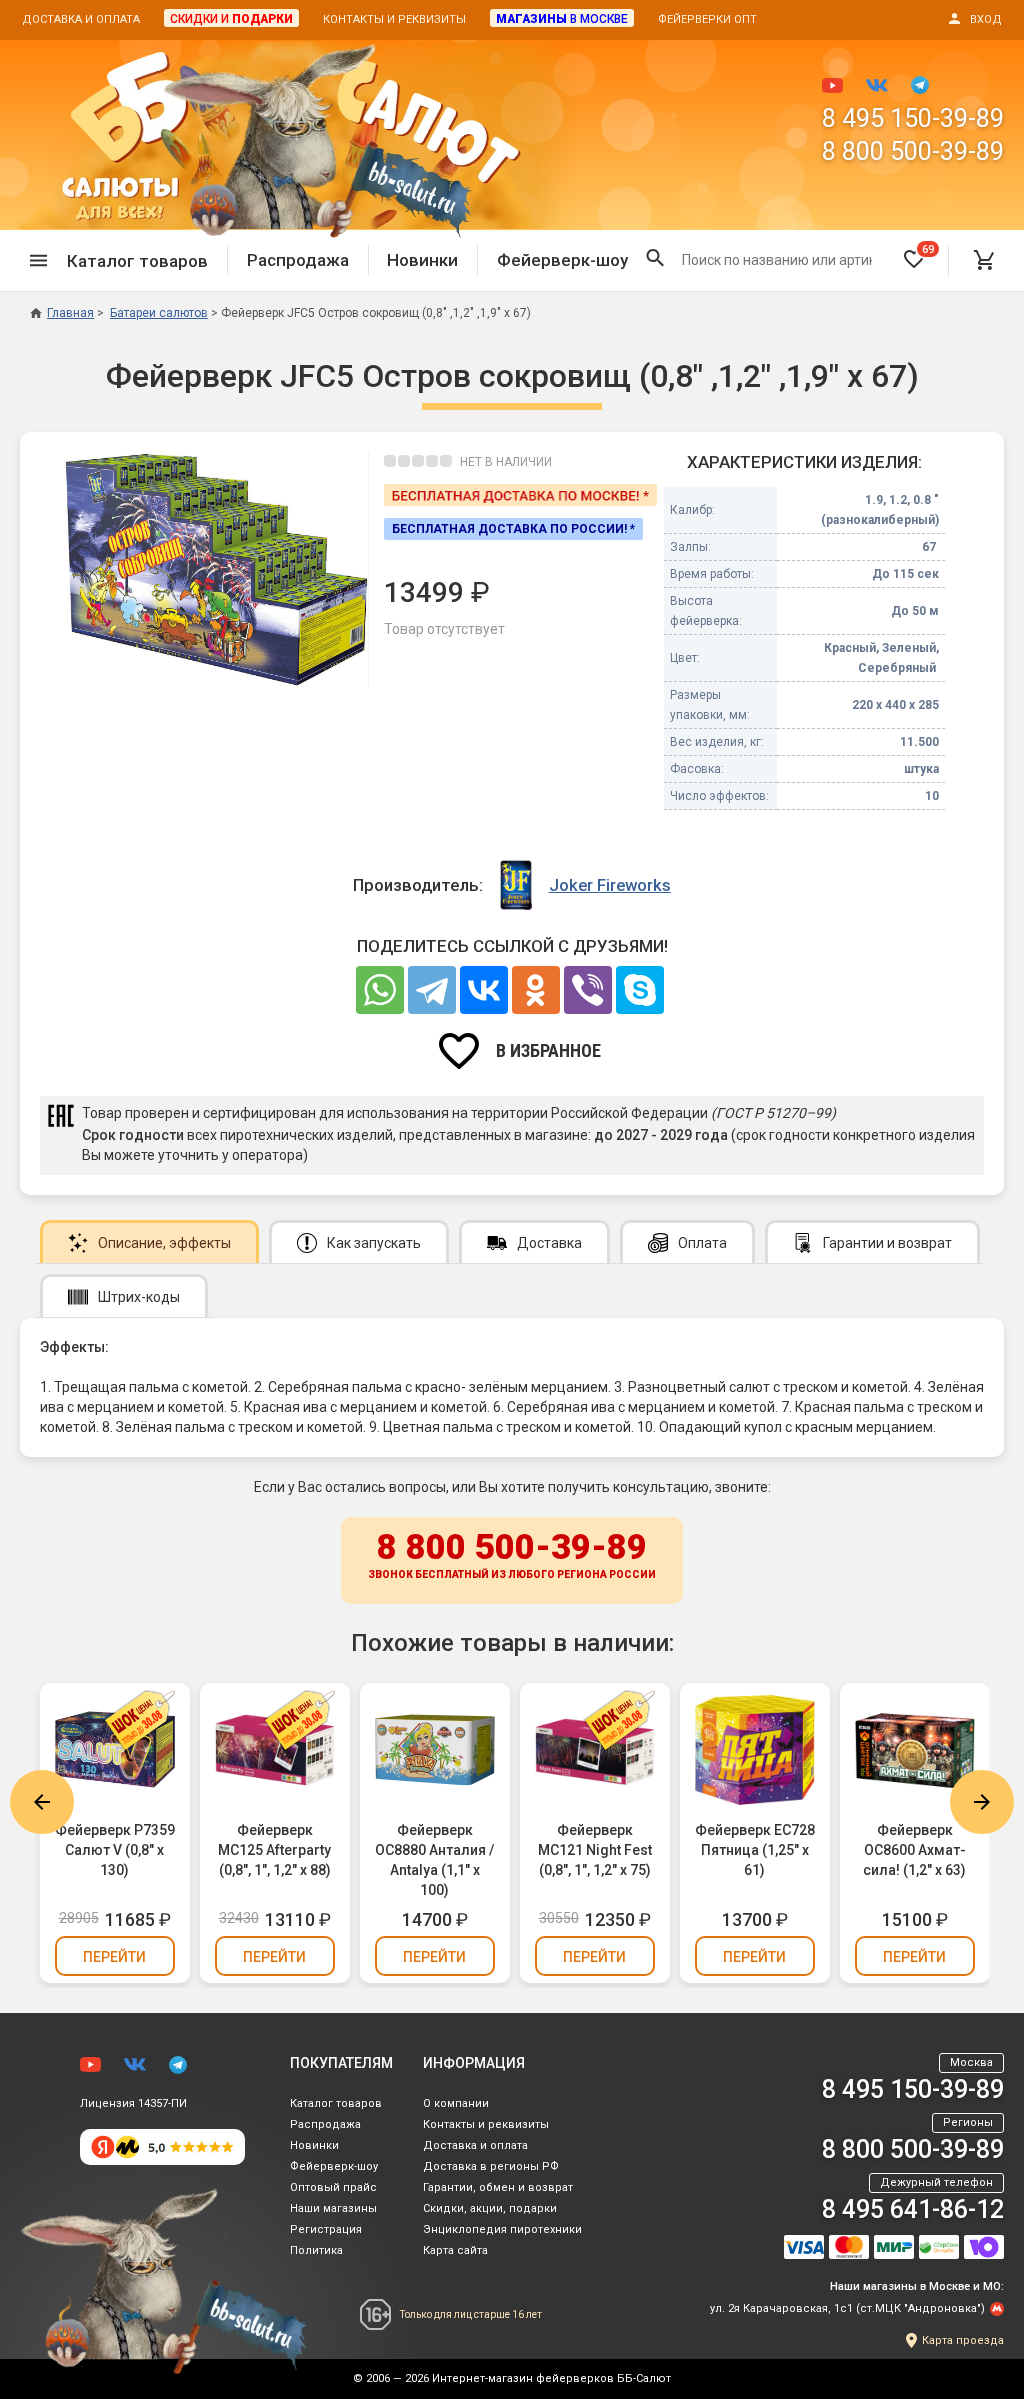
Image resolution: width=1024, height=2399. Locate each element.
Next (982, 1802)
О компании (456, 2103)
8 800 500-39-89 (913, 151)
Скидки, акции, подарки (490, 2208)
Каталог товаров (336, 2103)
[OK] (536, 990)
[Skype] (640, 990)
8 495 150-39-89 (913, 118)
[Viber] (588, 990)
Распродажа (298, 260)
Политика (316, 2250)
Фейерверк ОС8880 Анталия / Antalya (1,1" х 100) (434, 1860)
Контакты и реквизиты (394, 19)
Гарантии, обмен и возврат (498, 2187)
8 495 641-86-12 (913, 2209)
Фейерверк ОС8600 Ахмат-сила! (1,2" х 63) (914, 1850)
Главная (70, 313)
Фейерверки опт (707, 19)
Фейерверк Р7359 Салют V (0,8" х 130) (115, 1850)
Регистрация (326, 2229)
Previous (42, 1802)
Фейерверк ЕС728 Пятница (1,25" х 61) (755, 1850)
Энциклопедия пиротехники (502, 2229)
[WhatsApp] (380, 990)
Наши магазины (333, 2208)
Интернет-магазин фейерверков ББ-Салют (551, 2378)
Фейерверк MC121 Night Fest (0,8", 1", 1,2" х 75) (595, 1850)
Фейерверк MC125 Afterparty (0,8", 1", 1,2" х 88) (274, 1850)
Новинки (422, 260)
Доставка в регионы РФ (491, 2166)
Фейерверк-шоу (562, 260)
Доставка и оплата (81, 19)
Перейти (114, 1957)
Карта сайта (455, 2250)
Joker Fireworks (610, 885)
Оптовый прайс (333, 2187)
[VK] (484, 990)
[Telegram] (432, 990)
